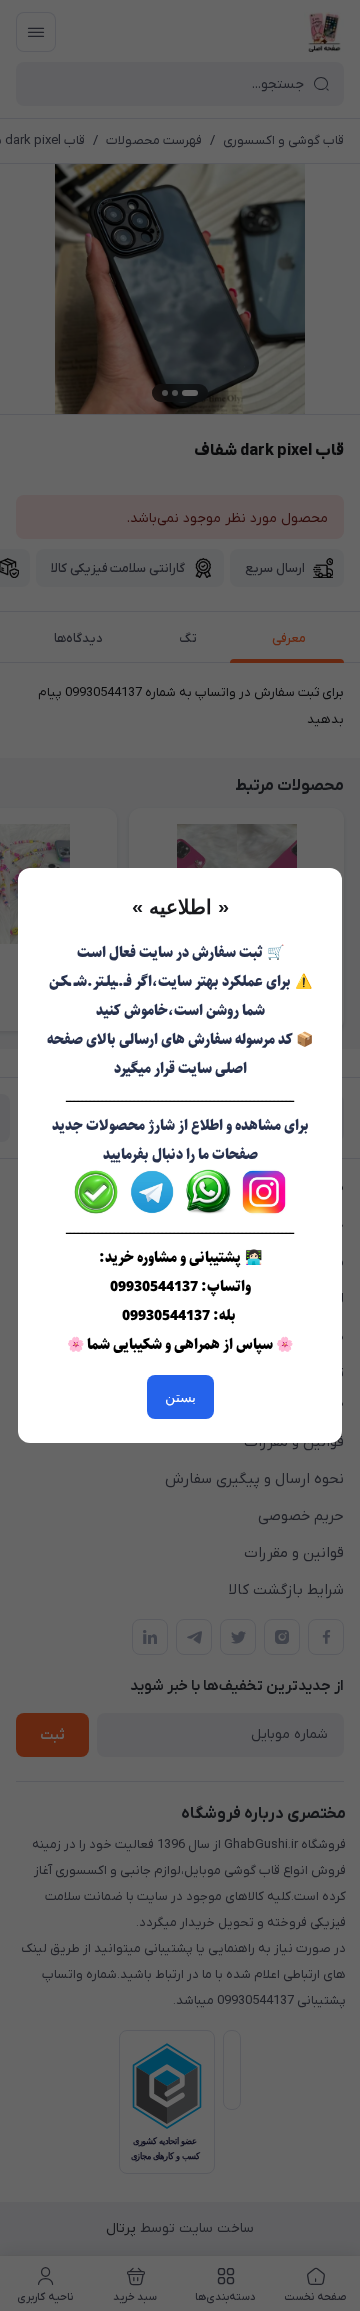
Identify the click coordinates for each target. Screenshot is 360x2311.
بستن (180, 1397)
